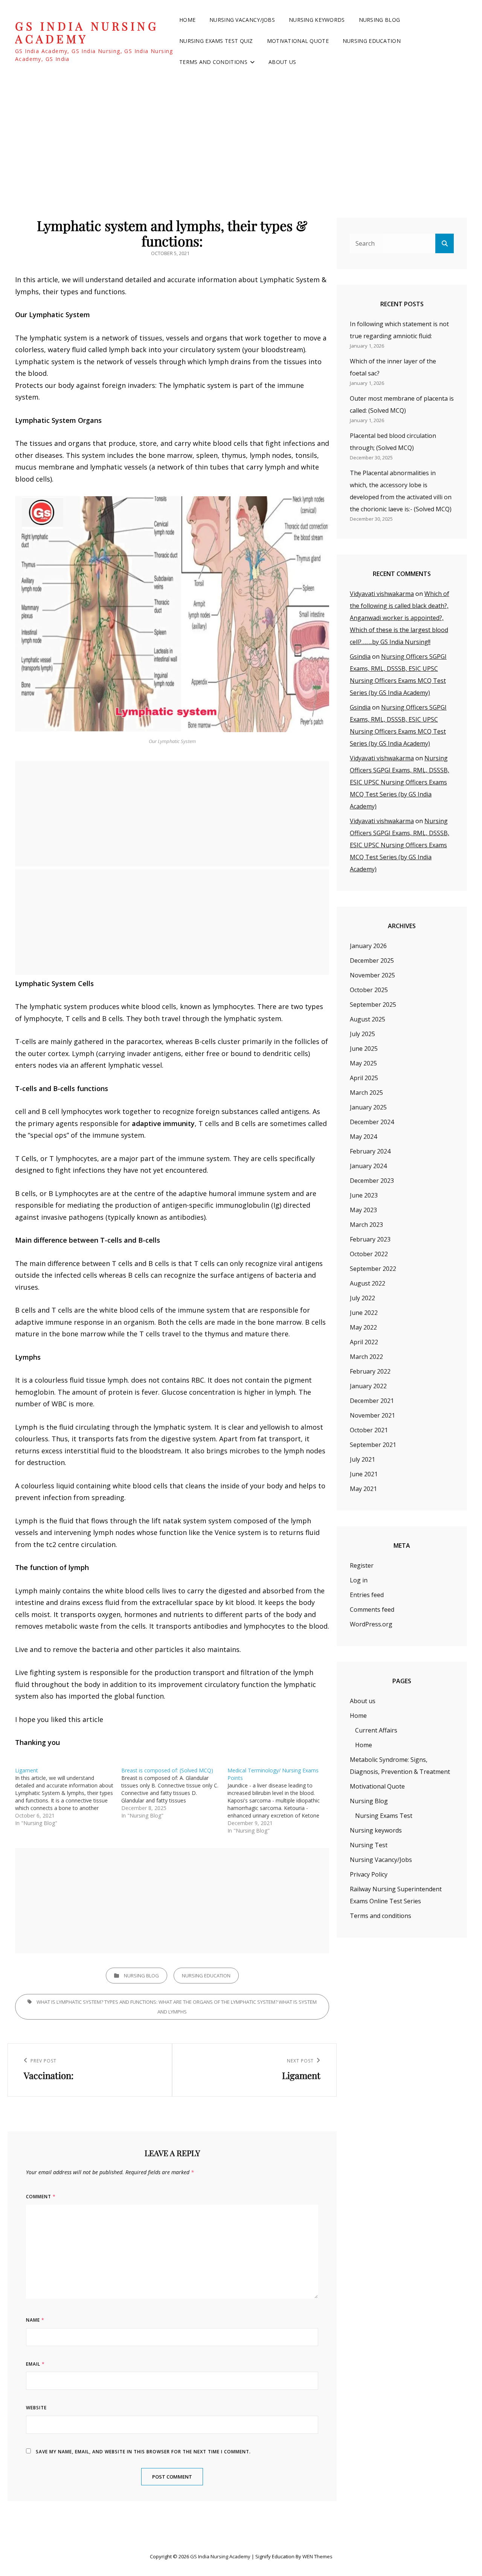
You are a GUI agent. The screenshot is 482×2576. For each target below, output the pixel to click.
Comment (41, 2197)
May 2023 (363, 1210)
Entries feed (367, 1595)
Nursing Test (369, 1845)
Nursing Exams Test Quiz (216, 41)
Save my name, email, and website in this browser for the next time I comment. (143, 2452)
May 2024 (363, 1137)
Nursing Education (372, 41)
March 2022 (366, 1357)
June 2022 (364, 1313)
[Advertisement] (241, 139)
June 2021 (364, 1474)
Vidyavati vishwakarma (382, 594)
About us (282, 62)
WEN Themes (317, 2556)
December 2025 (372, 960)
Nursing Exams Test (384, 1816)
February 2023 (370, 1239)
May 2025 (363, 1063)
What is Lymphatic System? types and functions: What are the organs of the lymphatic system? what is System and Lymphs (177, 2007)
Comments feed (372, 1609)
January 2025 (368, 1107)
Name (35, 2320)
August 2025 (368, 1019)
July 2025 (362, 1034)
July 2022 (362, 1298)
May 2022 (363, 1327)
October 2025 (369, 990)
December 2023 (372, 1181)
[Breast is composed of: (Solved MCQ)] (174, 1793)
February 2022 (370, 1371)
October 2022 (369, 1254)
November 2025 (372, 975)
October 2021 (369, 1430)
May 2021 (363, 1489)
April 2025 (364, 1078)
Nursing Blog (379, 20)
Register (362, 1565)
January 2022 (368, 1386)
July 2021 (362, 1459)
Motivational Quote (298, 41)
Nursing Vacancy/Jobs (242, 20)
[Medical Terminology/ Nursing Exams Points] (281, 1801)
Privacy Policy (369, 1874)
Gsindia (360, 657)
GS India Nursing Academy (87, 33)
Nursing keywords (317, 20)
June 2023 (364, 1195)
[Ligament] (68, 1797)
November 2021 (372, 1415)
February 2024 (370, 1151)
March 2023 (366, 1225)
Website (36, 2408)
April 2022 (364, 1342)
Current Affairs (376, 1730)
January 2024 (368, 1166)
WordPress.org (371, 1624)
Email (35, 2364)
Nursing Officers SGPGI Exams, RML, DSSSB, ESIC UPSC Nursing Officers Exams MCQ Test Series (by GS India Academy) (400, 782)
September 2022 (373, 1269)
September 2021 (373, 1445)
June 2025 (364, 1049)
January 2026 (368, 946)
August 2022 (368, 1283)
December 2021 (372, 1401)
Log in (359, 1580)
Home (187, 20)
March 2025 (366, 1093)
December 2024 (372, 1122)
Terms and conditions (213, 62)
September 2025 (373, 1005)
